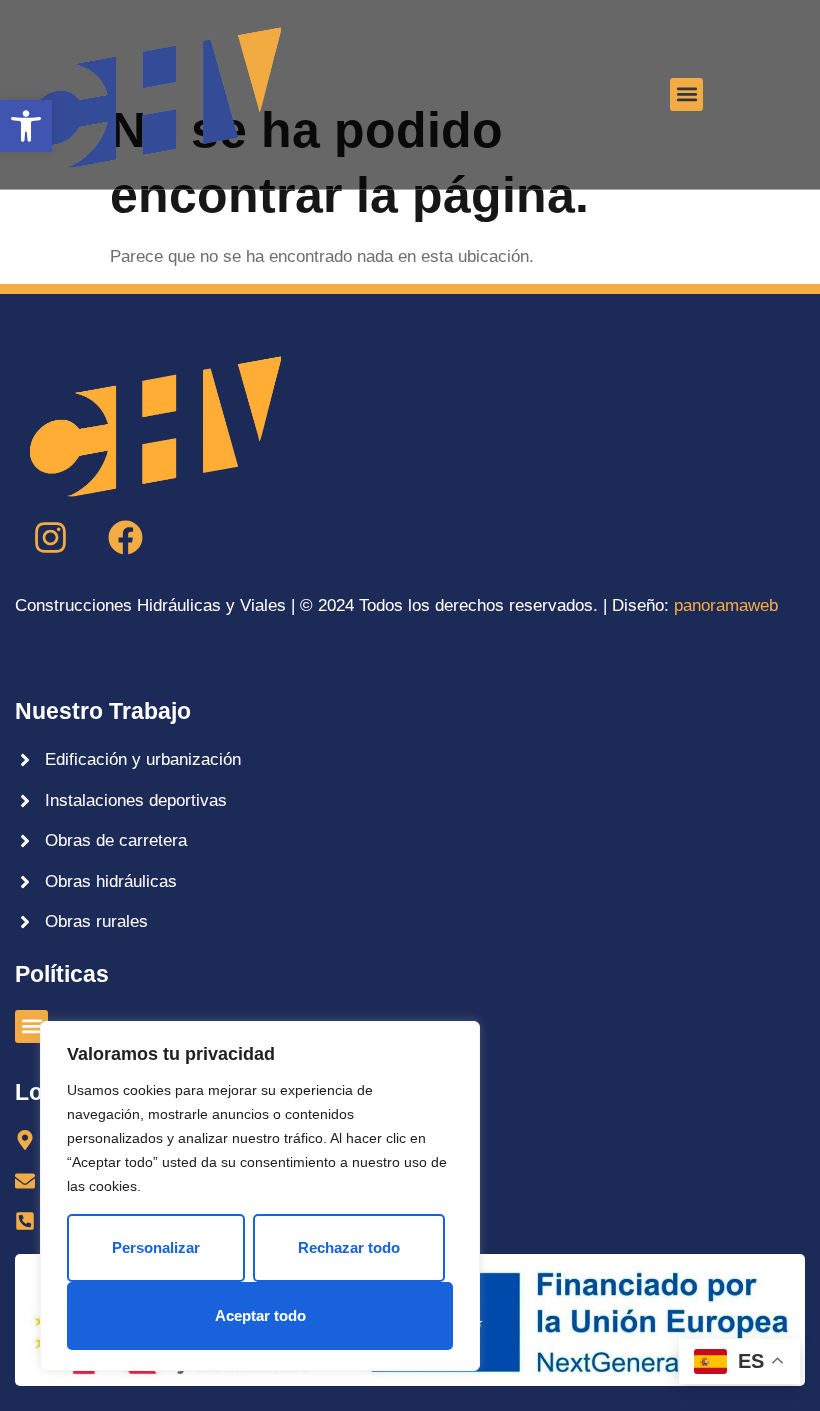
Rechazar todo (349, 1247)
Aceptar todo (260, 1315)
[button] (26, 126)
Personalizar (156, 1247)
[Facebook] (125, 538)
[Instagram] (50, 538)
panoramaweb (726, 605)
